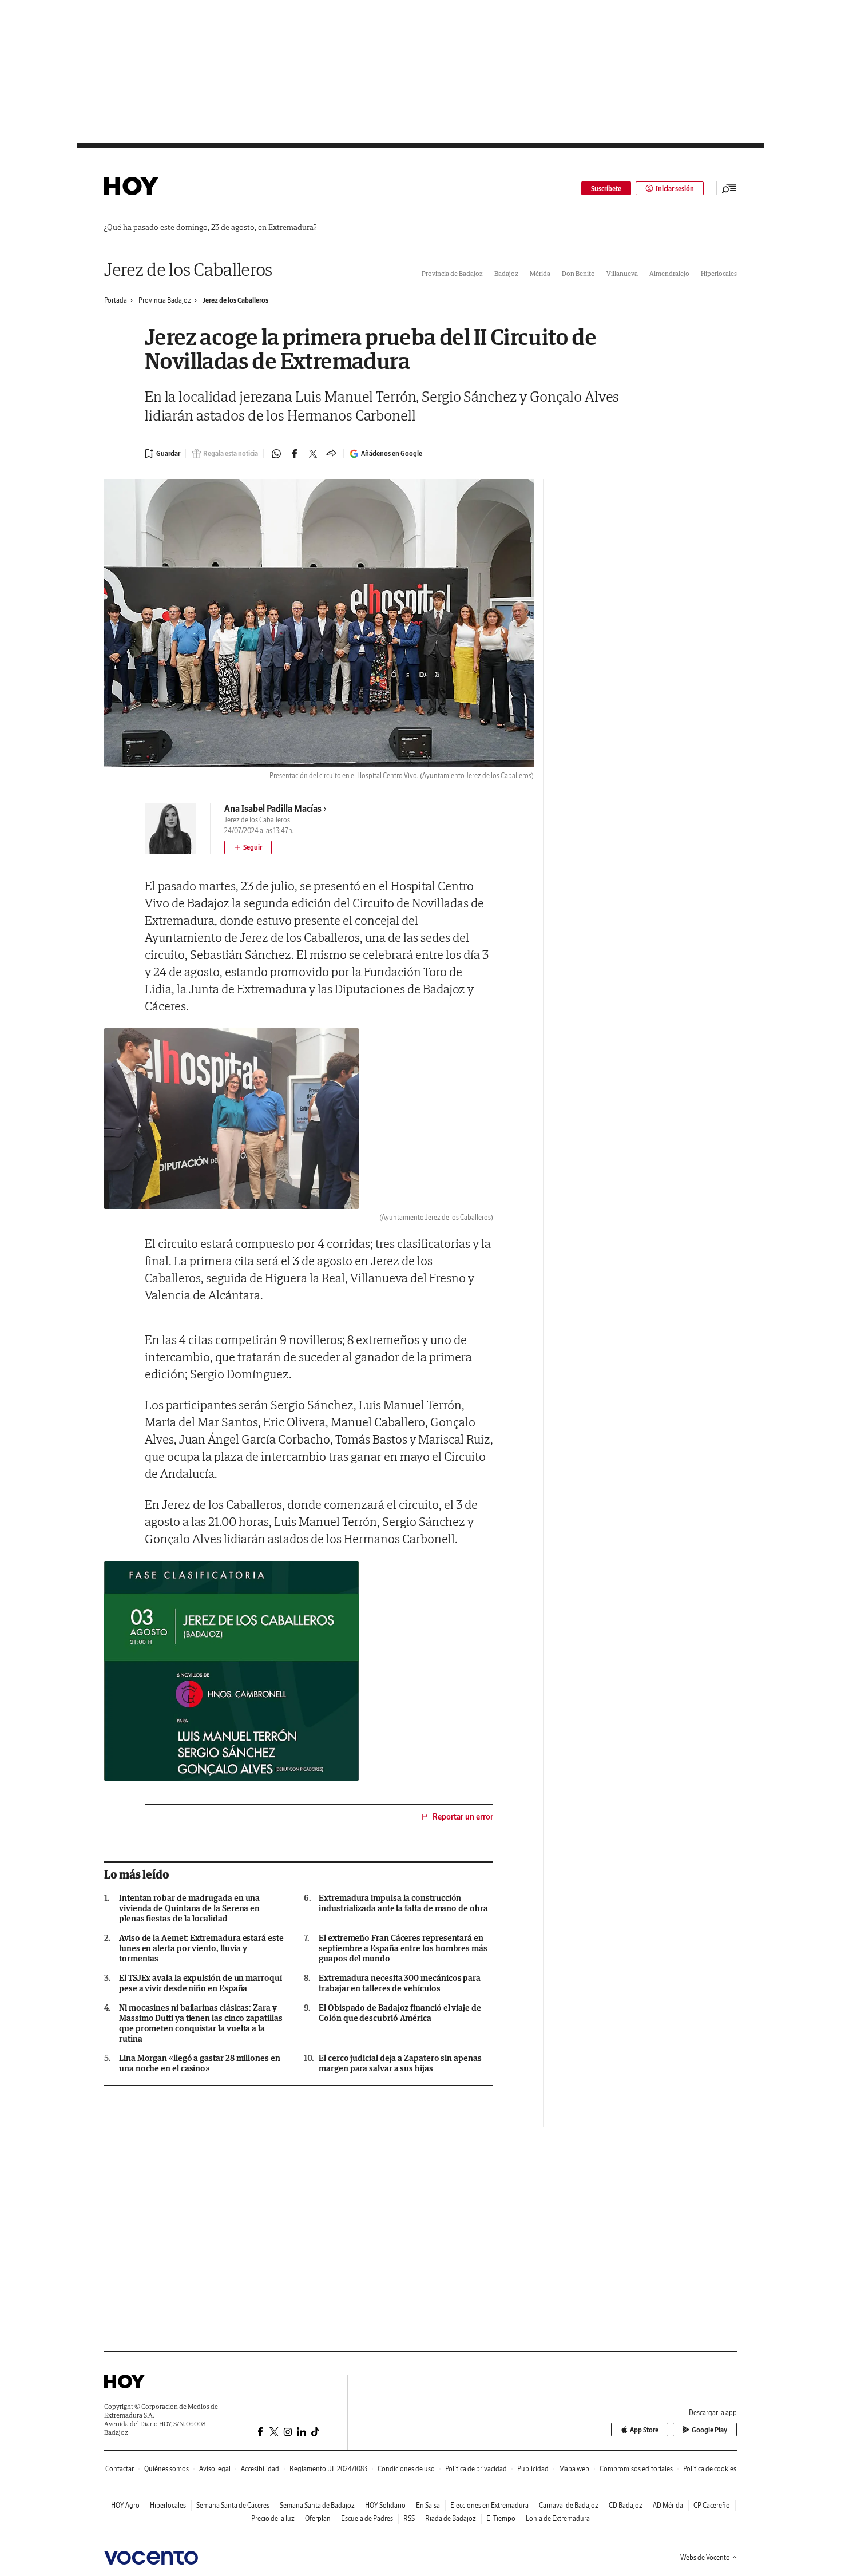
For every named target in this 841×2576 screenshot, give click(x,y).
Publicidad (533, 2469)
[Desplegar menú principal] (729, 188)
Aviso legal (215, 2469)
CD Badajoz (626, 2505)
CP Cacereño (712, 2505)
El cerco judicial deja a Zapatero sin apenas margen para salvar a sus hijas (400, 2063)
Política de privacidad (476, 2469)
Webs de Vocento (705, 2557)
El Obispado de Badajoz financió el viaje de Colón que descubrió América (400, 2013)
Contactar (120, 2469)
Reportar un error (463, 1817)
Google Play (709, 2430)
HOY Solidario (385, 2505)
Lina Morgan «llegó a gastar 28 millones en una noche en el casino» (200, 2063)
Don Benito (578, 273)
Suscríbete (606, 189)
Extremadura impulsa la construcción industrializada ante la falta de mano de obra (403, 1903)
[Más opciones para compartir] (331, 454)
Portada (116, 300)
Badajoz (506, 273)
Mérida (540, 273)
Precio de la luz (273, 2518)
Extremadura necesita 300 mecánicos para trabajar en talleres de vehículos (400, 1983)
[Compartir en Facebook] (295, 454)
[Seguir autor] (248, 847)
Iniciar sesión (675, 189)
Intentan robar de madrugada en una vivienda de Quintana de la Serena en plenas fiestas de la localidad (189, 1908)
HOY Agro (125, 2505)
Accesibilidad (260, 2469)
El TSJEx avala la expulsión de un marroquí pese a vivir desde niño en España (201, 1983)
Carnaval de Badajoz (569, 2505)
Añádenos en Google (392, 453)
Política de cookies (710, 2469)
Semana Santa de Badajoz (317, 2505)
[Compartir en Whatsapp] (276, 454)
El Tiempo (501, 2518)
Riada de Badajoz (451, 2518)
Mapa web (574, 2469)
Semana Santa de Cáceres (233, 2505)
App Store (644, 2430)
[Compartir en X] (313, 454)
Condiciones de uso (406, 2469)
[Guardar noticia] (162, 454)
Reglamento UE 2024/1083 (328, 2469)
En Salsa (428, 2505)
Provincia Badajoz (165, 300)
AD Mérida (668, 2505)
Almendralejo (669, 273)
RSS (409, 2518)
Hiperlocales (719, 273)
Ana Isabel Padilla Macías (273, 809)
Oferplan (318, 2518)
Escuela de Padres (367, 2518)
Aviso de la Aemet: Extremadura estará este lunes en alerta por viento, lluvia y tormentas (201, 1948)
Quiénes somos (166, 2469)
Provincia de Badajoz (452, 273)
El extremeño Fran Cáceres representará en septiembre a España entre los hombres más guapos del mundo (403, 1948)
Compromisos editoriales (636, 2469)
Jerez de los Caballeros (188, 269)
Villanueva (622, 273)
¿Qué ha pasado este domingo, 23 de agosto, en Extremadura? (210, 227)
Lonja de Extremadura (558, 2518)
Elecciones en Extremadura (489, 2505)
